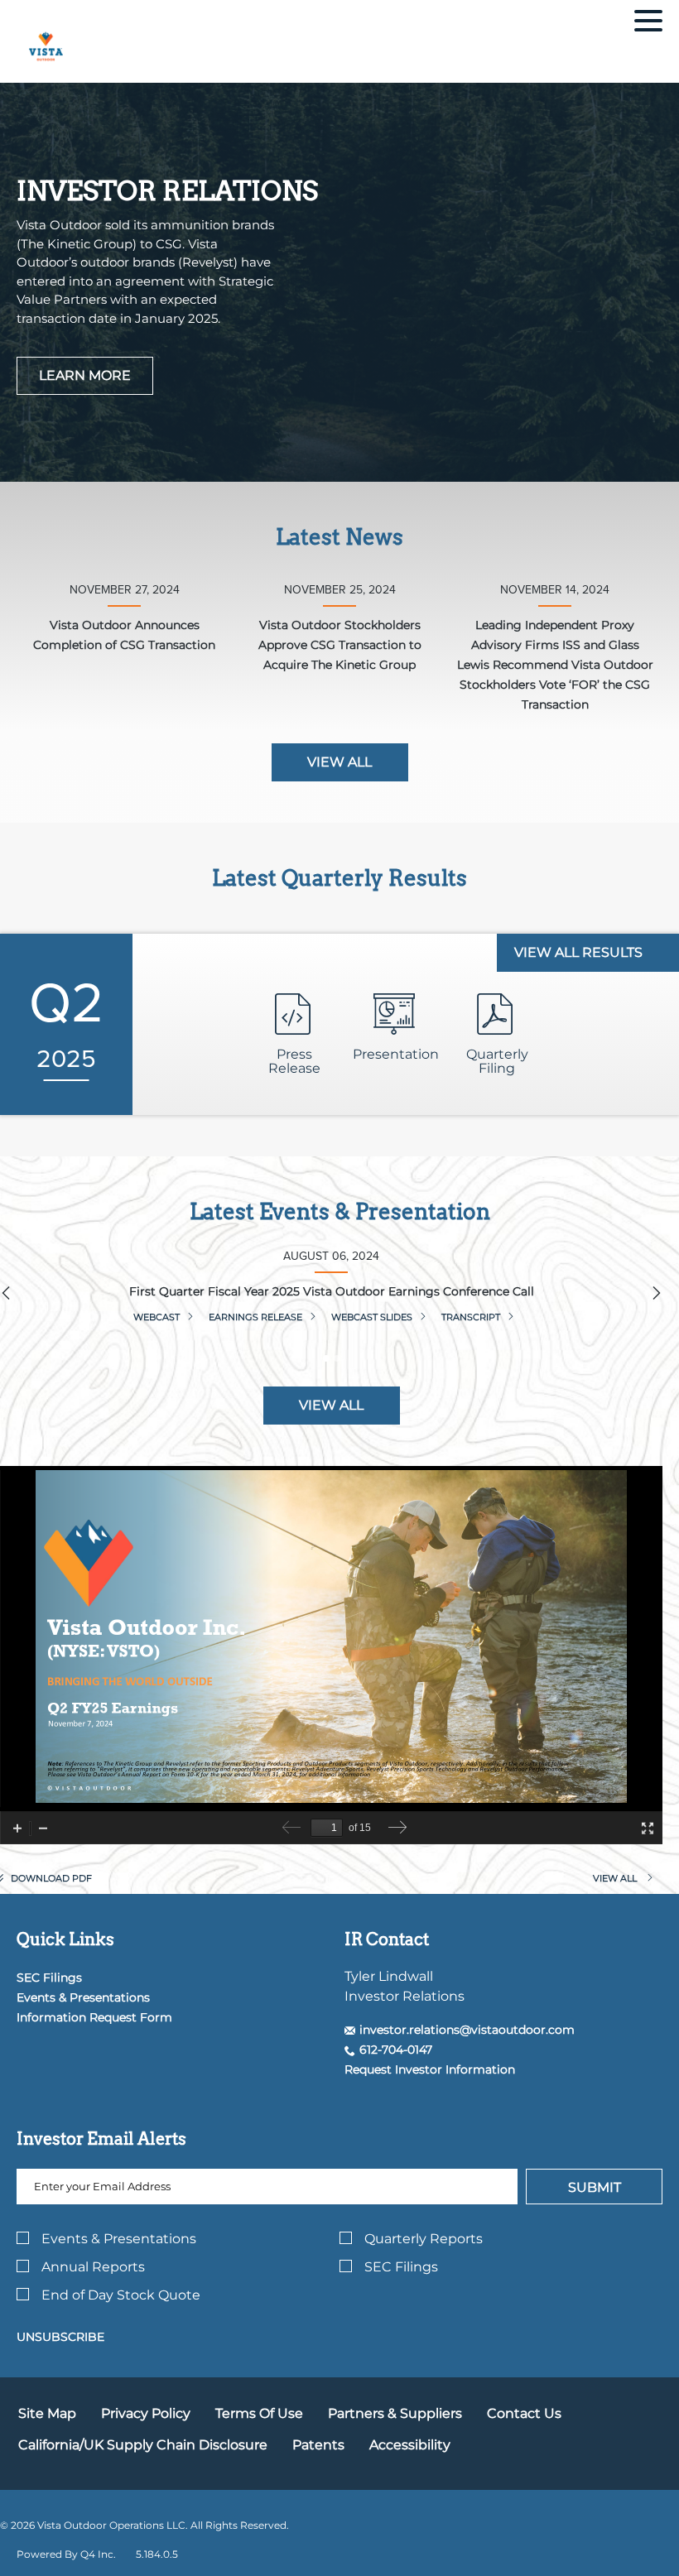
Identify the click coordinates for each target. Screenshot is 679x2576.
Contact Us (524, 2413)
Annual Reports (93, 2267)
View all (339, 762)
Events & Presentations (83, 1997)
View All (331, 1405)
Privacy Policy (146, 2413)
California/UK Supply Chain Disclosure (143, 2445)
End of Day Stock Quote (121, 2295)
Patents (318, 2445)
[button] (460, 2030)
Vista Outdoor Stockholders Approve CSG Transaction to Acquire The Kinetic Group (340, 645)
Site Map (47, 2413)
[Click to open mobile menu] (648, 23)
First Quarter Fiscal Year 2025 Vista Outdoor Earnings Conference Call (332, 1291)
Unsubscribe (60, 2337)
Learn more (85, 375)
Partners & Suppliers (395, 2413)
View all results (580, 952)
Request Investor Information (430, 2069)
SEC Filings (49, 1978)
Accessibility (410, 2445)
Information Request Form (94, 2017)
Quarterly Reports (424, 2239)
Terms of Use (259, 2413)
